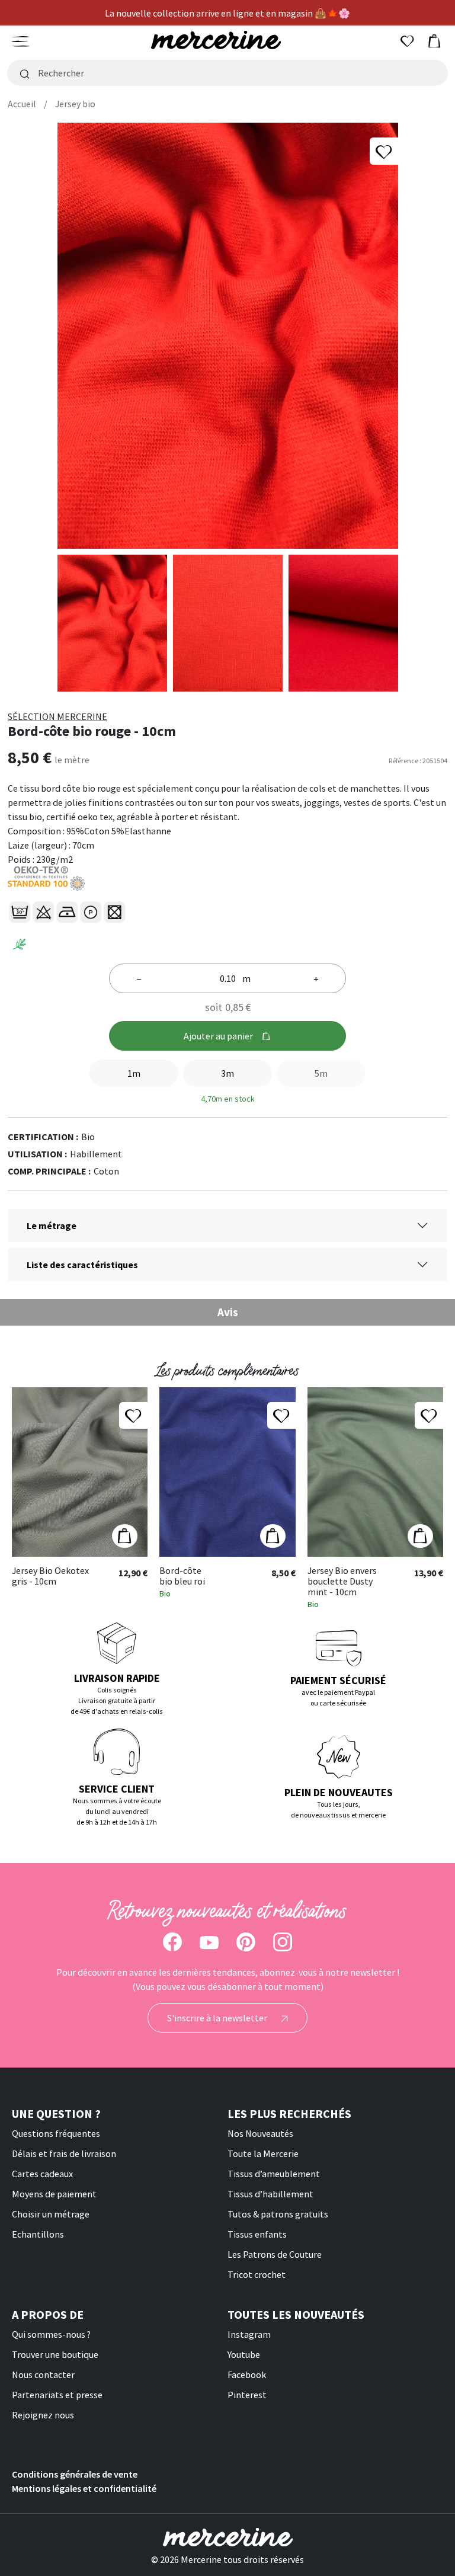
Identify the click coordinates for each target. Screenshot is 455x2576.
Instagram (249, 2334)
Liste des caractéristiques (82, 1265)
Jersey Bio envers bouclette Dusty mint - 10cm (342, 1581)
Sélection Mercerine (57, 716)
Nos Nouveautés (260, 2133)
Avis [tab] (228, 1312)
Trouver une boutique (55, 2354)
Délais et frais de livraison (64, 2153)
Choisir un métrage (51, 2214)
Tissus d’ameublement (274, 2174)
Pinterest (247, 2395)
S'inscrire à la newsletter (218, 2018)
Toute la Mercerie (263, 2153)
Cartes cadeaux (42, 2174)
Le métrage (52, 1225)
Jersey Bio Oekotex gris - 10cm (50, 1576)
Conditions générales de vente (75, 2474)
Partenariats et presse (57, 2395)
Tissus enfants (257, 2234)
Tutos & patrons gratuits (278, 2214)
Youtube (244, 2354)
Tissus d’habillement (270, 2194)
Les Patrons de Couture (275, 2254)
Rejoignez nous (43, 2415)
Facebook (247, 2375)
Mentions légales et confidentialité (84, 2488)
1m (134, 1073)
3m (227, 1073)
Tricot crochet (257, 2274)
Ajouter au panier (218, 1036)
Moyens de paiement (54, 2194)
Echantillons (38, 2234)
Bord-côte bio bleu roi (182, 1576)
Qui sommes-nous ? (51, 2334)
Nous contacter (43, 2375)
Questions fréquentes (56, 2133)
